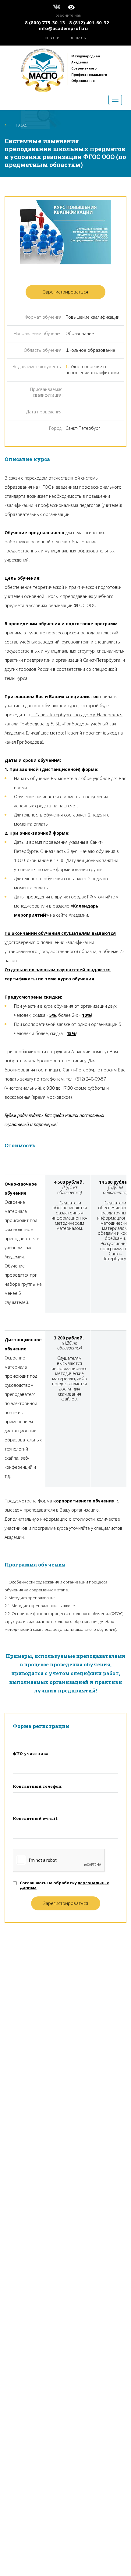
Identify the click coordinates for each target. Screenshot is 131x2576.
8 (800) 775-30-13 (45, 22)
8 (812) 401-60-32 (89, 22)
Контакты (78, 38)
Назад (21, 125)
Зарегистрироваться (66, 292)
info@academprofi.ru (63, 28)
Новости (52, 38)
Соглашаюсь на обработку (64, 1885)
